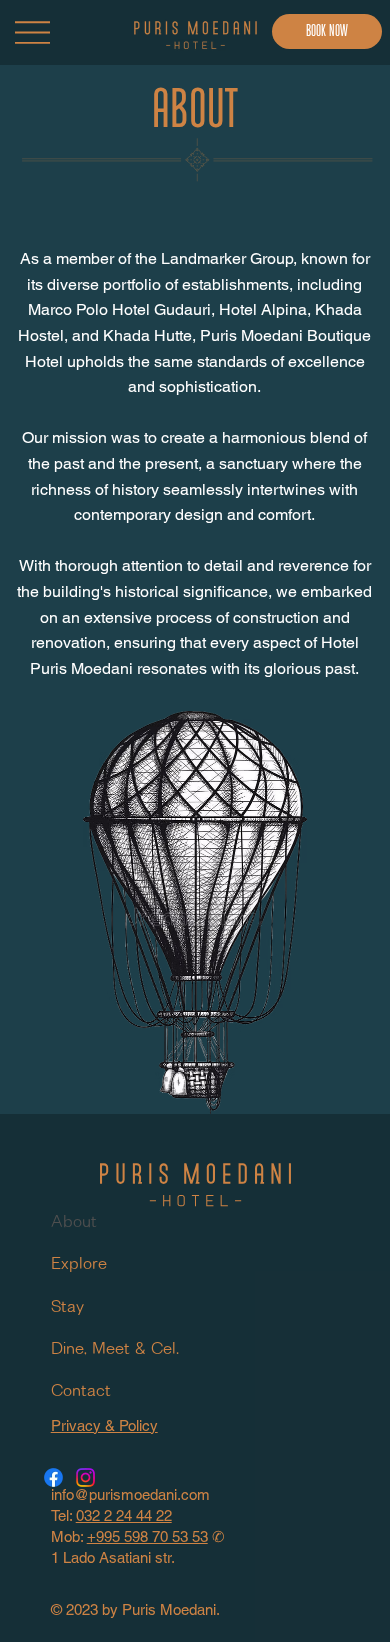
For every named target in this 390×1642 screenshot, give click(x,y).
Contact (81, 1391)
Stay (67, 1307)
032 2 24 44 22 (124, 1515)
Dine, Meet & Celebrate (117, 1349)
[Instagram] (85, 1477)
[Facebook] (53, 1477)
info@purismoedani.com (130, 1494)
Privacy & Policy (104, 1425)
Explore (79, 1264)
